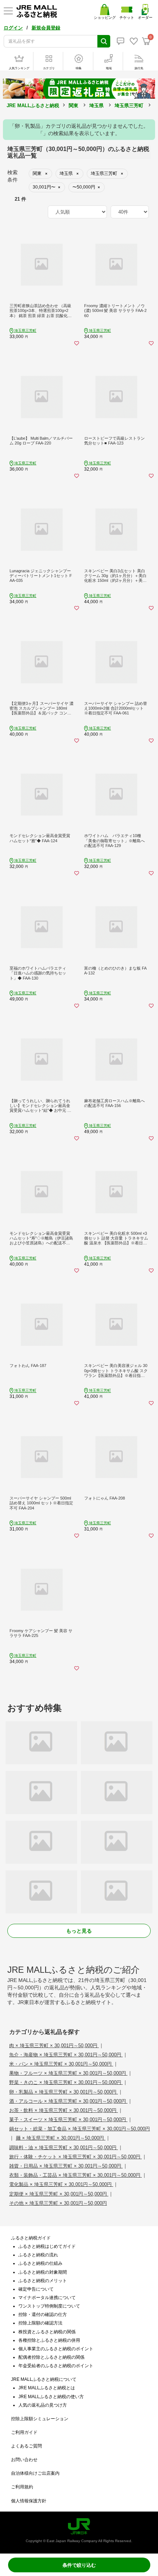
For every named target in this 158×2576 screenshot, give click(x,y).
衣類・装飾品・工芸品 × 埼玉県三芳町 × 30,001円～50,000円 (76, 2175)
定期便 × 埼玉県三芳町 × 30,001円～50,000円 (59, 2194)
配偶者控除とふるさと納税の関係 (51, 2357)
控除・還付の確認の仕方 (43, 2315)
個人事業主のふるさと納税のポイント (56, 2349)
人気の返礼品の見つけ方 (43, 2405)
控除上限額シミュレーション (40, 2419)
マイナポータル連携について (47, 2298)
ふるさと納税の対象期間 (43, 2272)
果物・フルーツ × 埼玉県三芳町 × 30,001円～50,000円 (68, 2073)
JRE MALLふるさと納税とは (47, 2388)
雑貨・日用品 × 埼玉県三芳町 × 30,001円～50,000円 (66, 2166)
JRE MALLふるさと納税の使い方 (51, 2397)
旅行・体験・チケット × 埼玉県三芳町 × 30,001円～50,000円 (76, 2157)
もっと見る (79, 1931)
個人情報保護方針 (29, 2501)
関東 (73, 106)
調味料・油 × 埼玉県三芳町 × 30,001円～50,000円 (64, 2148)
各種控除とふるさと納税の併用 (49, 2340)
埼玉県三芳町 (129, 106)
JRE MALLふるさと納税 (33, 106)
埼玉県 (96, 106)
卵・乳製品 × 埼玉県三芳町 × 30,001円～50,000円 (64, 2092)
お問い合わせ (24, 2460)
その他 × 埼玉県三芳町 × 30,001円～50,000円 (58, 2203)
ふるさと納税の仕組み (40, 2263)
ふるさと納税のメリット (43, 2281)
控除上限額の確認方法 (40, 2323)
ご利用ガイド (24, 2432)
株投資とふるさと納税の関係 (47, 2332)
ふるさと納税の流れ (38, 2255)
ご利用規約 (22, 2487)
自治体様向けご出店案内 (35, 2473)
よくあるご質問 (26, 2446)
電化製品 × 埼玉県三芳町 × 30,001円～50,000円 (61, 2184)
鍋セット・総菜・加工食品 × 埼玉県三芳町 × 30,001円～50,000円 (80, 2129)
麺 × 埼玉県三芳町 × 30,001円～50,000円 (61, 2138)
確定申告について (36, 2289)
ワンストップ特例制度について (49, 2306)
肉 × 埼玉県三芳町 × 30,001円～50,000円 (54, 2046)
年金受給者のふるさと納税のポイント (56, 2366)
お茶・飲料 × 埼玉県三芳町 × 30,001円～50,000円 (64, 2110)
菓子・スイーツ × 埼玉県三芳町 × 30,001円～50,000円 (68, 2120)
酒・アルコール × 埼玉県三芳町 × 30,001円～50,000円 (68, 2101)
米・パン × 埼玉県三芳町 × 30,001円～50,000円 (61, 2064)
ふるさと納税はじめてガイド (47, 2246)
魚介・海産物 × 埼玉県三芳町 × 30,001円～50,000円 (66, 2055)
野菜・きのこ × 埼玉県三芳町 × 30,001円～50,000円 (66, 2082)
